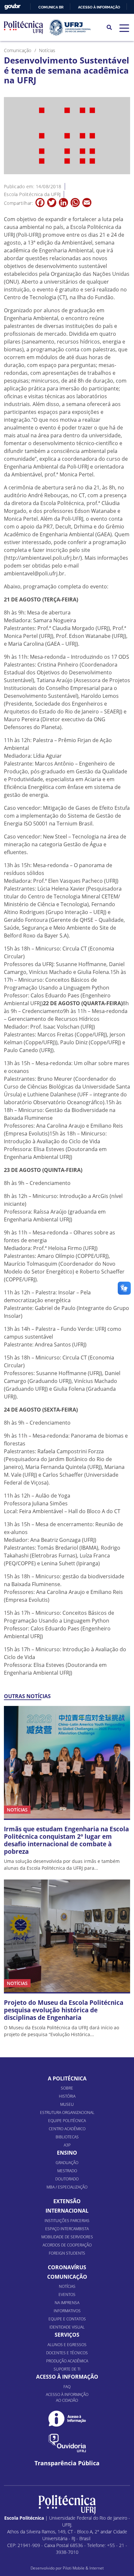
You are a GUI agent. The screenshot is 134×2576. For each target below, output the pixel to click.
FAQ (67, 2387)
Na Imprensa (67, 2303)
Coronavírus (67, 2267)
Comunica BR (51, 7)
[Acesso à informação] (67, 2419)
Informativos (67, 2311)
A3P (67, 2145)
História (67, 2096)
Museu (67, 2104)
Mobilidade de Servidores (67, 2237)
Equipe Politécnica (67, 2121)
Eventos (67, 2294)
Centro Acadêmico (67, 2129)
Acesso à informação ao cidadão (67, 2397)
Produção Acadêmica (67, 2361)
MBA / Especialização (67, 2187)
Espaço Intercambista (67, 2229)
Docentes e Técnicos (67, 2353)
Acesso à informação (99, 7)
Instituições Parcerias (67, 2221)
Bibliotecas (67, 2137)
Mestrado (67, 2171)
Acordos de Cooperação (67, 2245)
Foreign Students (67, 2253)
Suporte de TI (67, 2369)
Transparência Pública (67, 2463)
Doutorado (67, 2179)
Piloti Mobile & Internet (83, 2568)
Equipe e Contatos (67, 2319)
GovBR (12, 7)
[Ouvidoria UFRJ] (67, 2443)
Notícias (67, 2286)
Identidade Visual (67, 2327)
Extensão (67, 2201)
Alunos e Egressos (67, 2345)
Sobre (67, 2088)
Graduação (67, 2163)
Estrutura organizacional (67, 2112)
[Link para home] (67, 2505)
